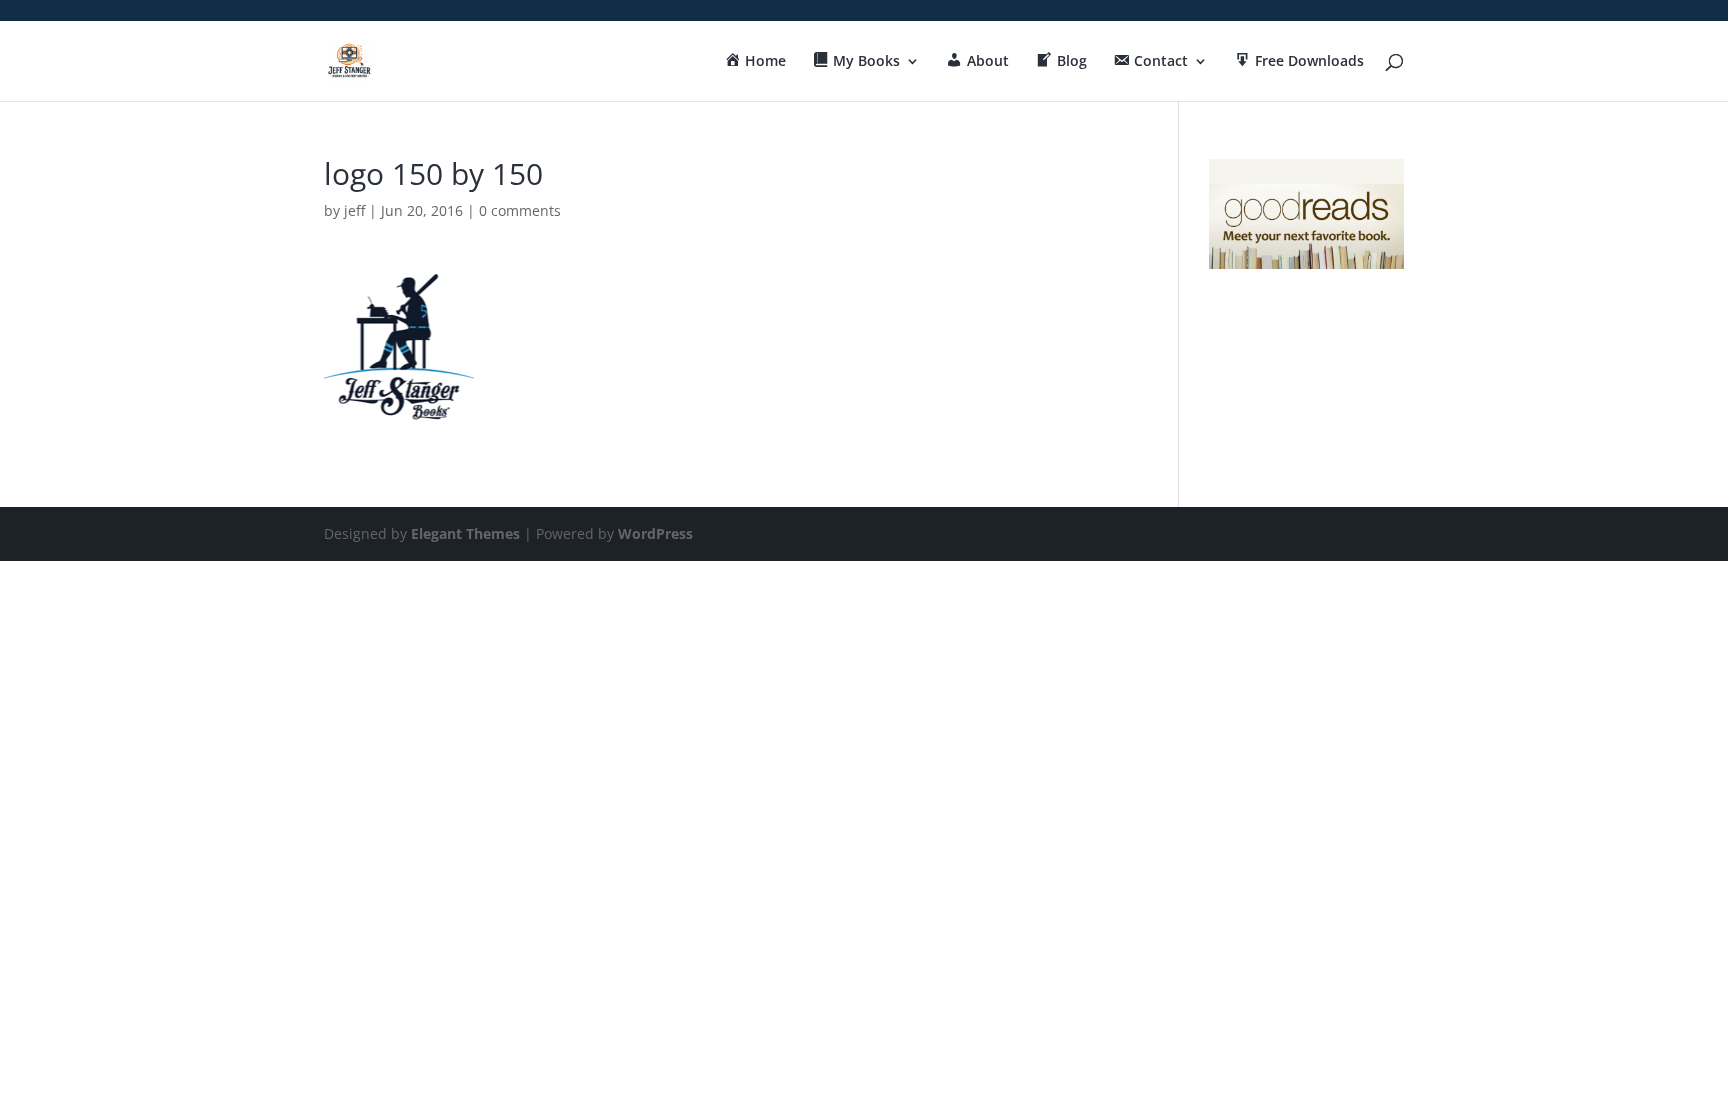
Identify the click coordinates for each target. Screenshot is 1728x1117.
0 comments (520, 210)
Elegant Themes (465, 533)
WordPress (655, 533)
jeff (354, 210)
